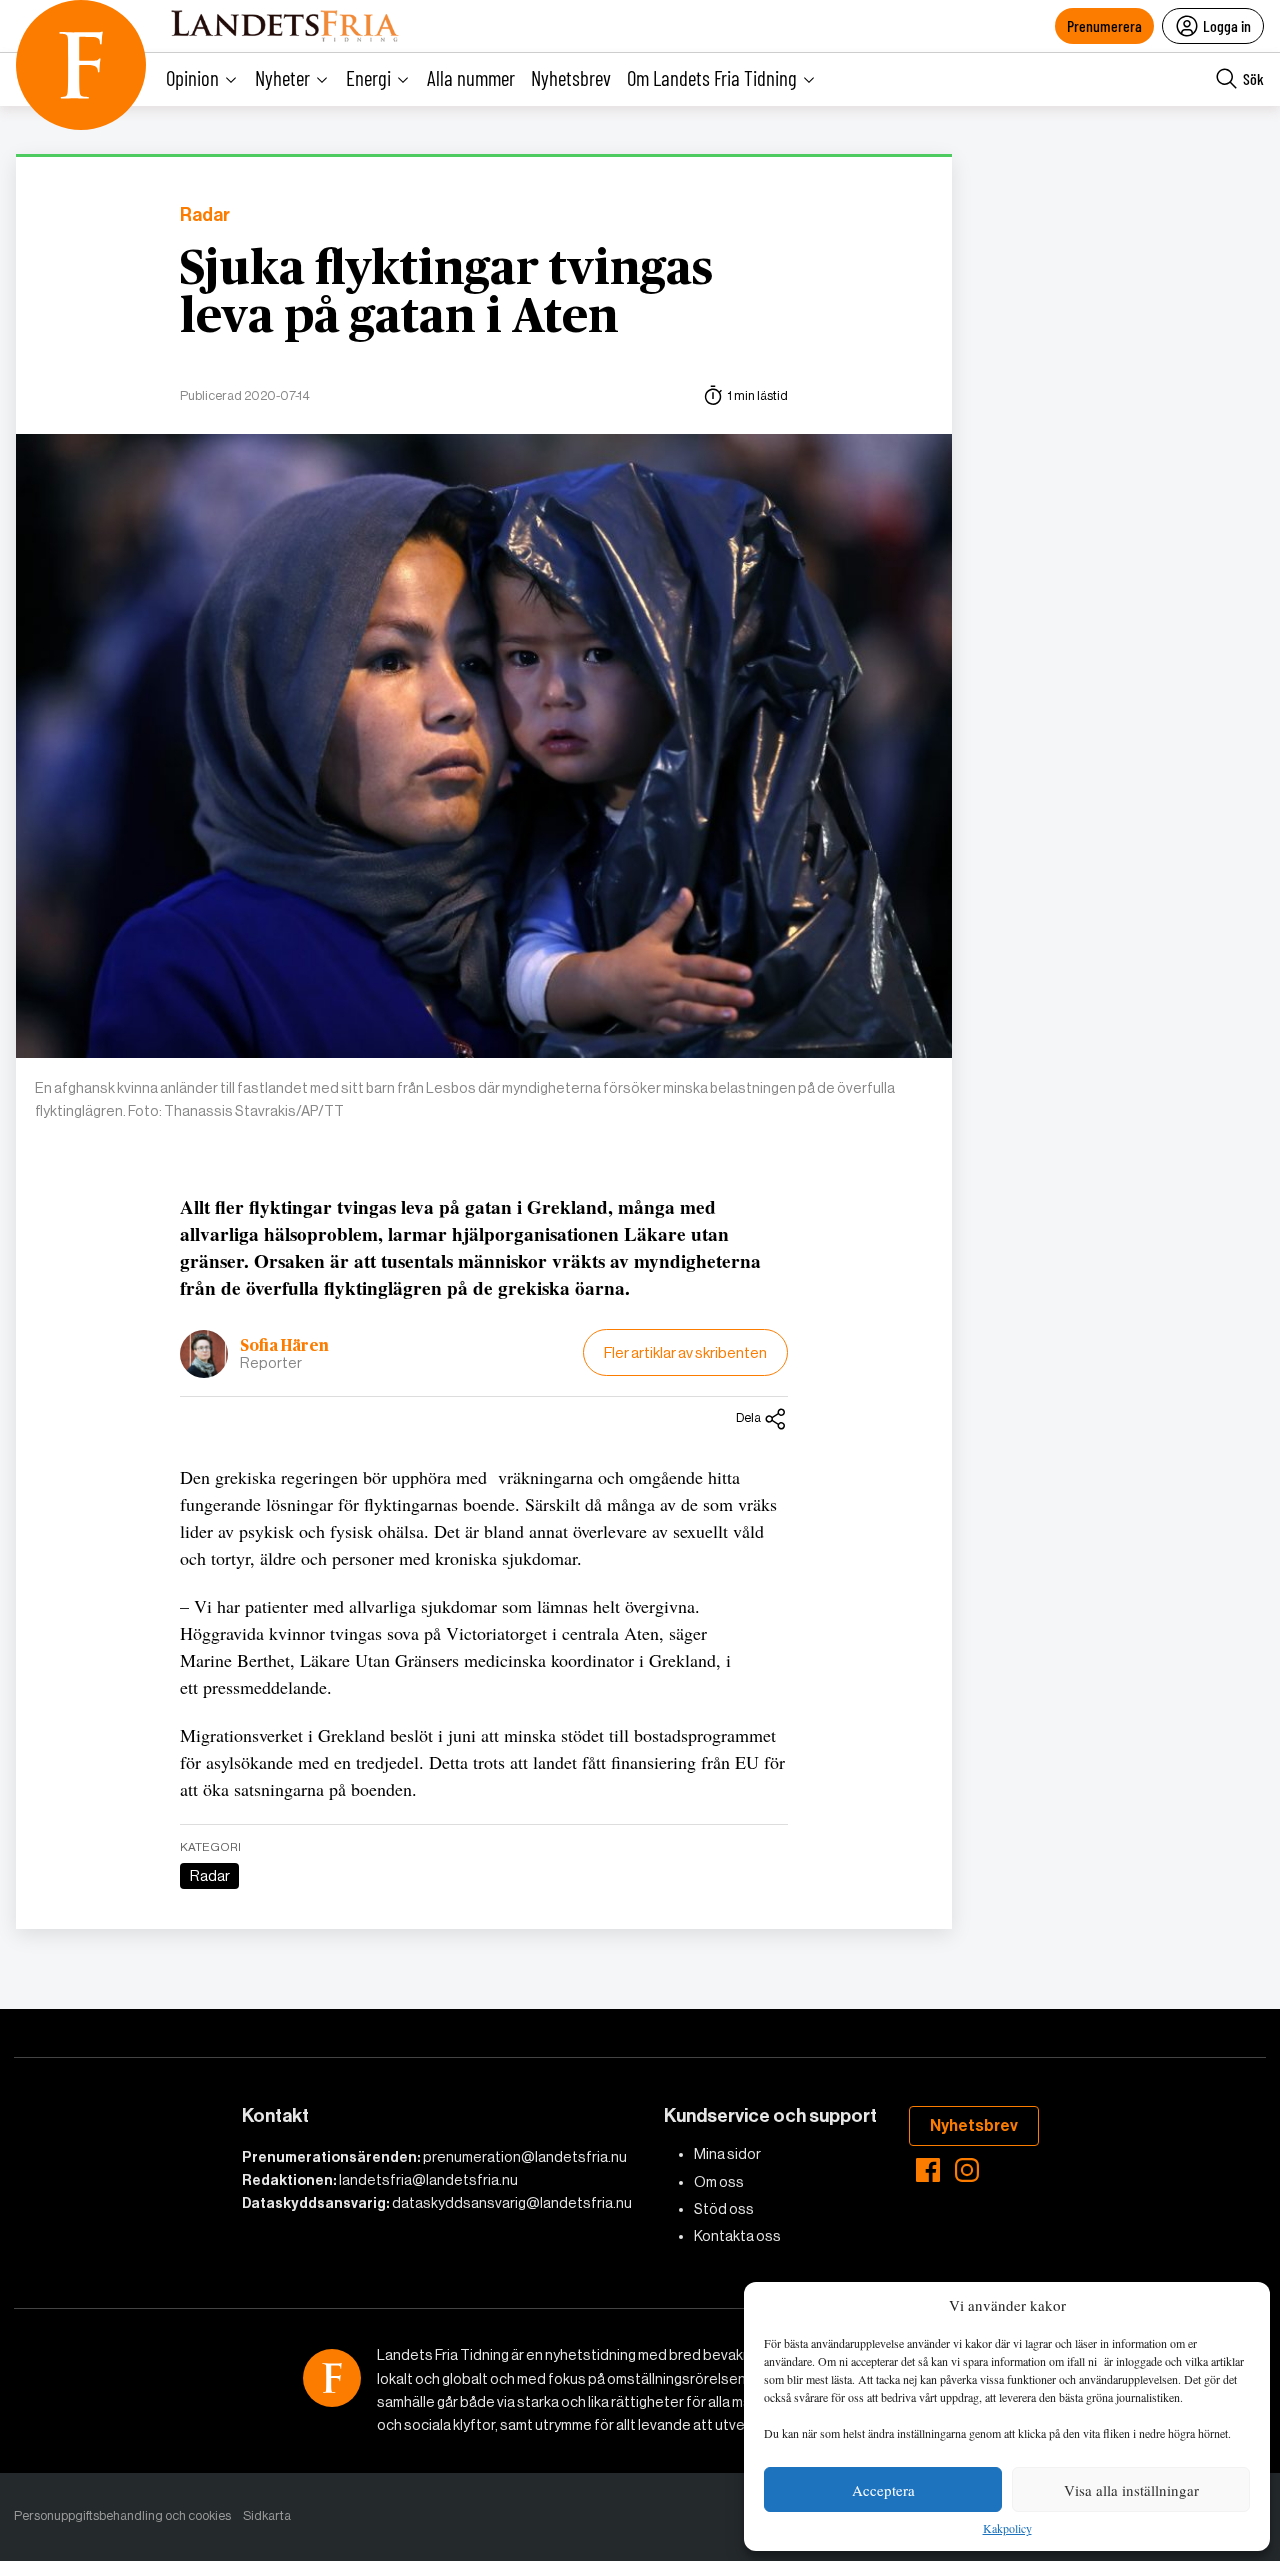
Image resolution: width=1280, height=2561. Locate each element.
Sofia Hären (284, 1346)
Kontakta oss (737, 2236)
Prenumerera (1104, 25)
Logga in (1227, 25)
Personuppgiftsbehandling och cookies (122, 2515)
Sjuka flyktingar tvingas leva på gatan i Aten (446, 294)
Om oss (719, 2182)
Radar (205, 215)
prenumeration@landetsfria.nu (525, 2157)
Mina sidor (727, 2154)
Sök (1253, 78)
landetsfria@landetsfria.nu (428, 2180)
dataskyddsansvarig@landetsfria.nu (512, 2203)
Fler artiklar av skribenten (685, 1352)
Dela (748, 1417)
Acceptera (883, 2490)
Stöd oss (724, 2209)
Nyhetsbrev (571, 77)
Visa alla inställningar (1131, 2490)
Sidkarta (267, 2515)
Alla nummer (471, 77)
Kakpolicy (1007, 2529)
